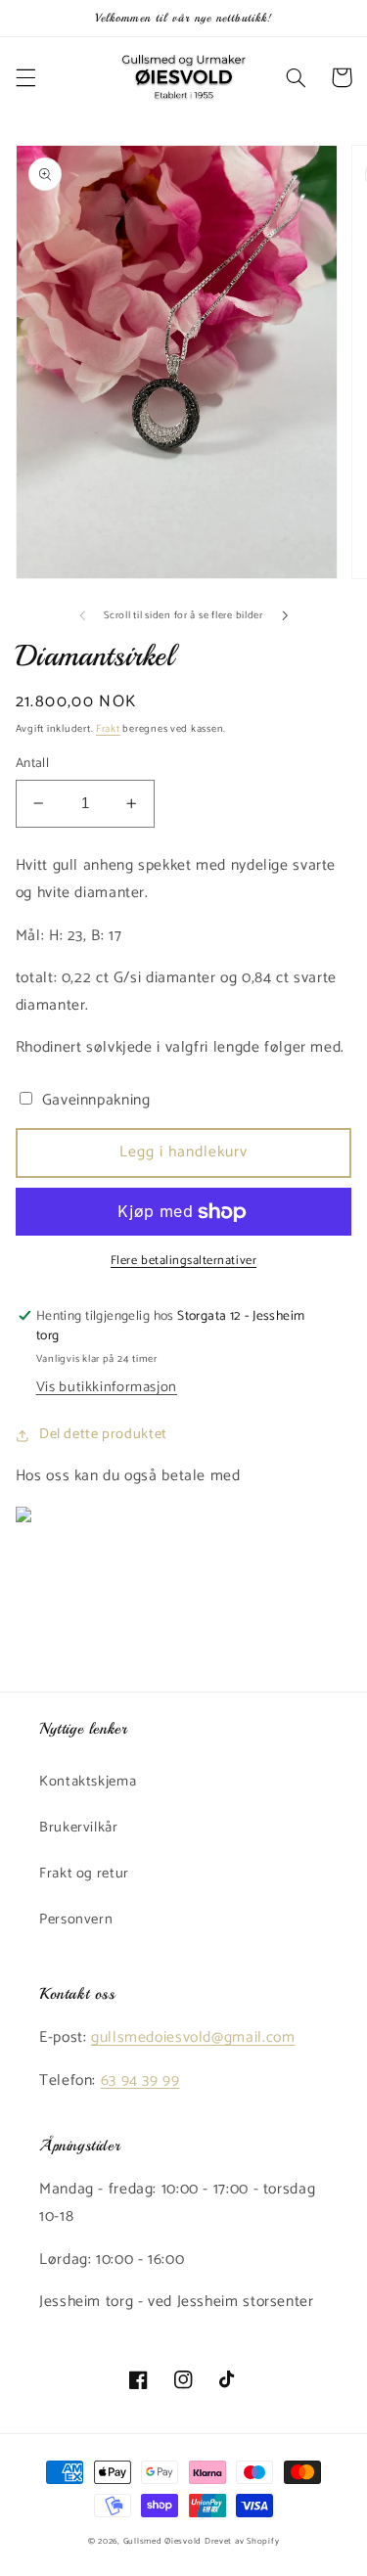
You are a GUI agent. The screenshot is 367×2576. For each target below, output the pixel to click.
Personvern (76, 1920)
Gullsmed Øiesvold (163, 2541)
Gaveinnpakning (93, 1101)
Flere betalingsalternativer (183, 1262)
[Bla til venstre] (82, 615)
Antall (33, 763)
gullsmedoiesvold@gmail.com (193, 2038)
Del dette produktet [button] (103, 1434)
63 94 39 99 (140, 2081)
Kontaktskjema (88, 1782)
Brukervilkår (79, 1828)
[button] (25, 77)
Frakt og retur (84, 1874)
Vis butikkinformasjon (107, 1387)
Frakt (108, 729)
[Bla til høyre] (285, 615)
